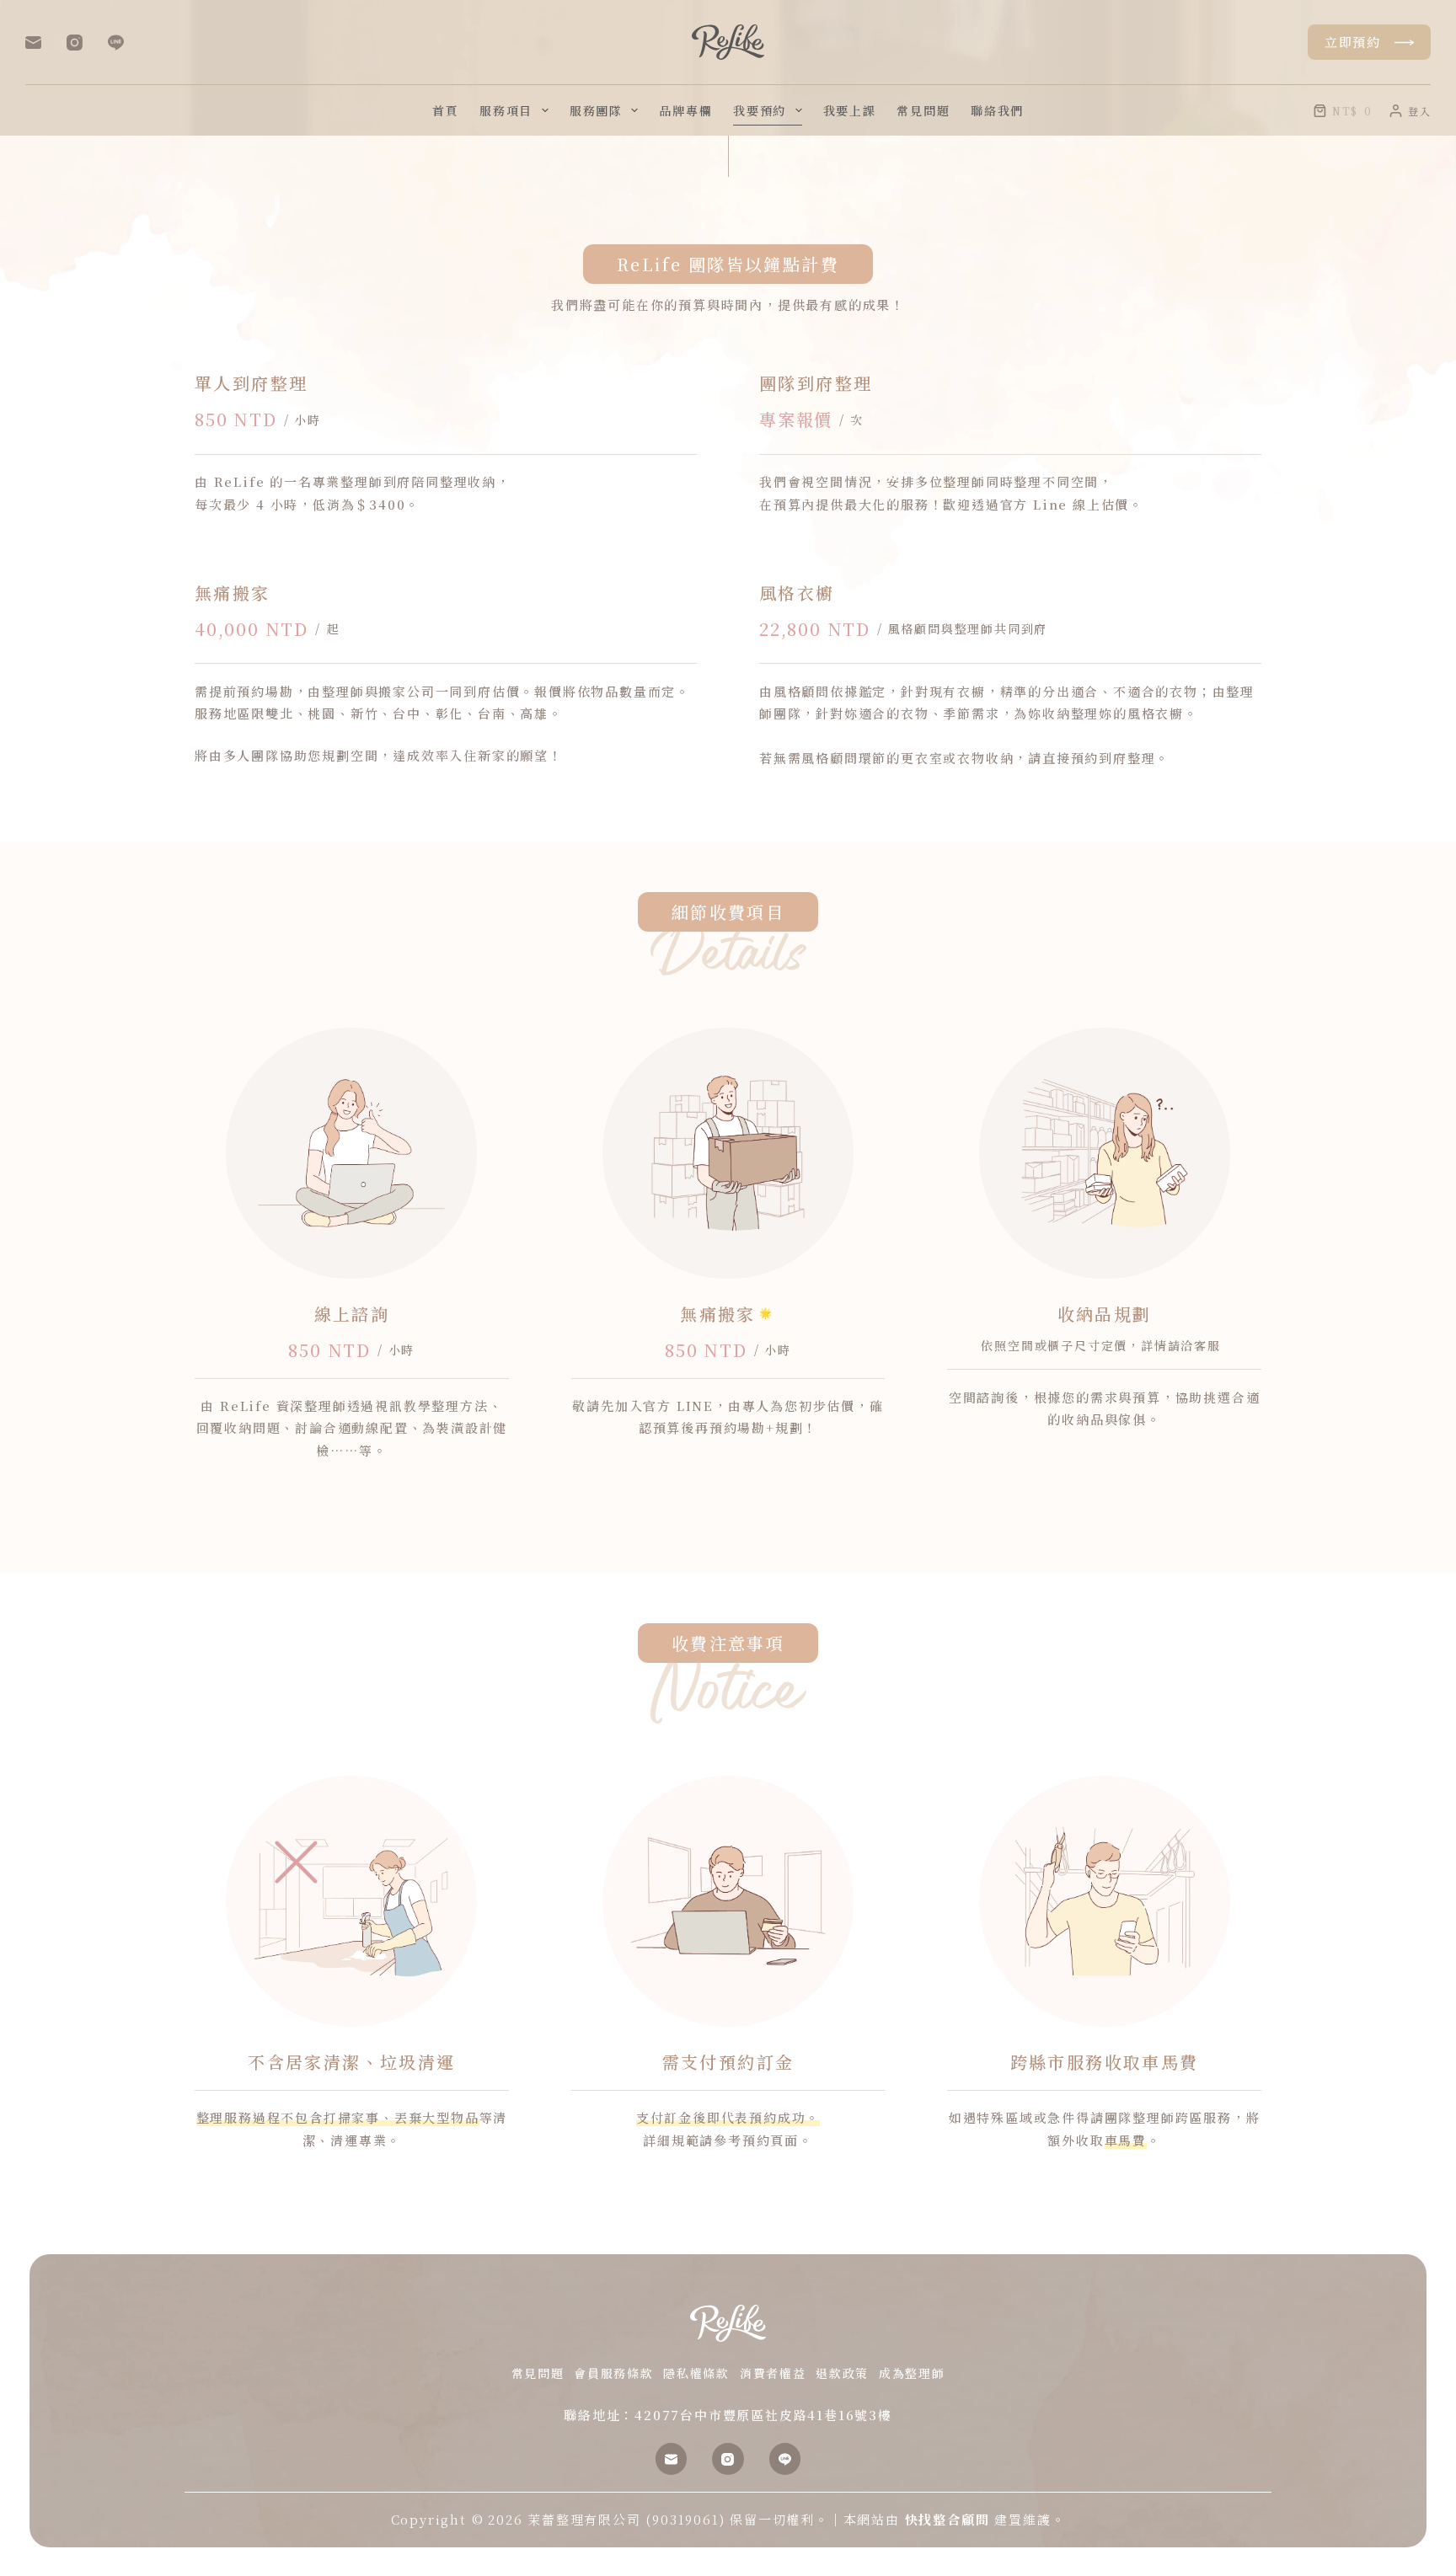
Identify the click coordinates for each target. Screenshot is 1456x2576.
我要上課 (850, 110)
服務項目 (506, 110)
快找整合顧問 (947, 2519)
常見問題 (923, 110)
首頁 (445, 110)
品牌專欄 (685, 110)
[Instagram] (75, 43)
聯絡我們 (997, 110)
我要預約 (760, 110)
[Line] (116, 43)
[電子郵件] (33, 43)
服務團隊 (596, 110)
